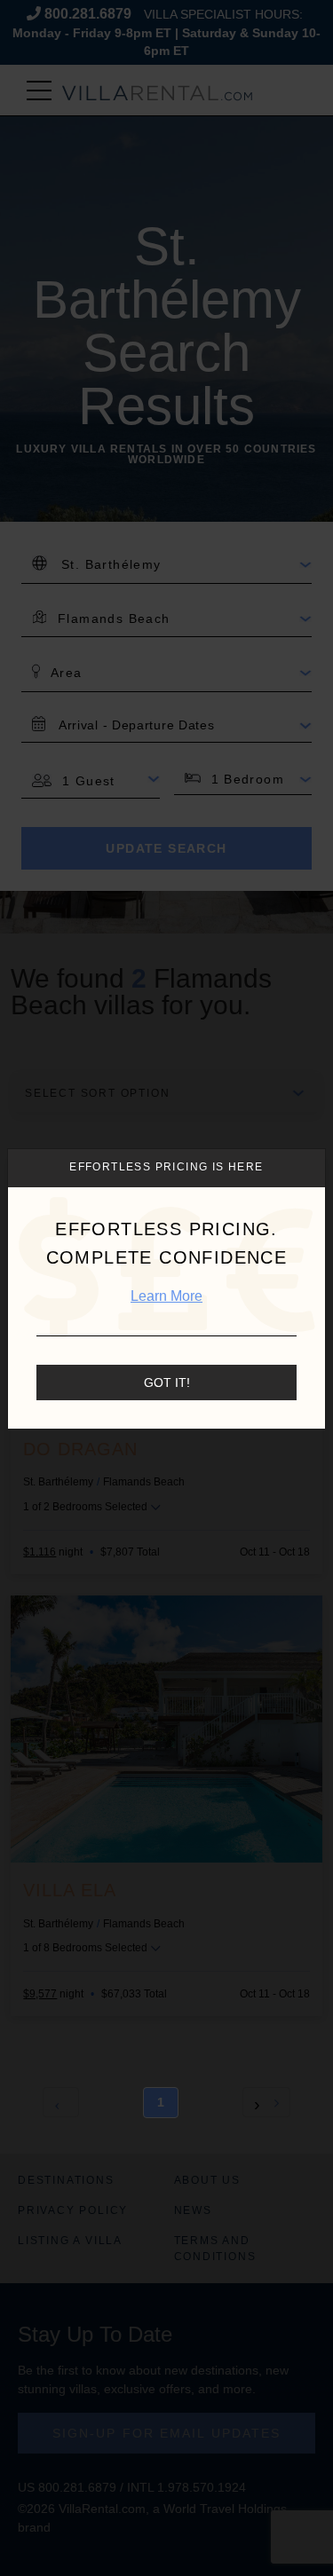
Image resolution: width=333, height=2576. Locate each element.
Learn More (166, 1296)
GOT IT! (167, 1383)
